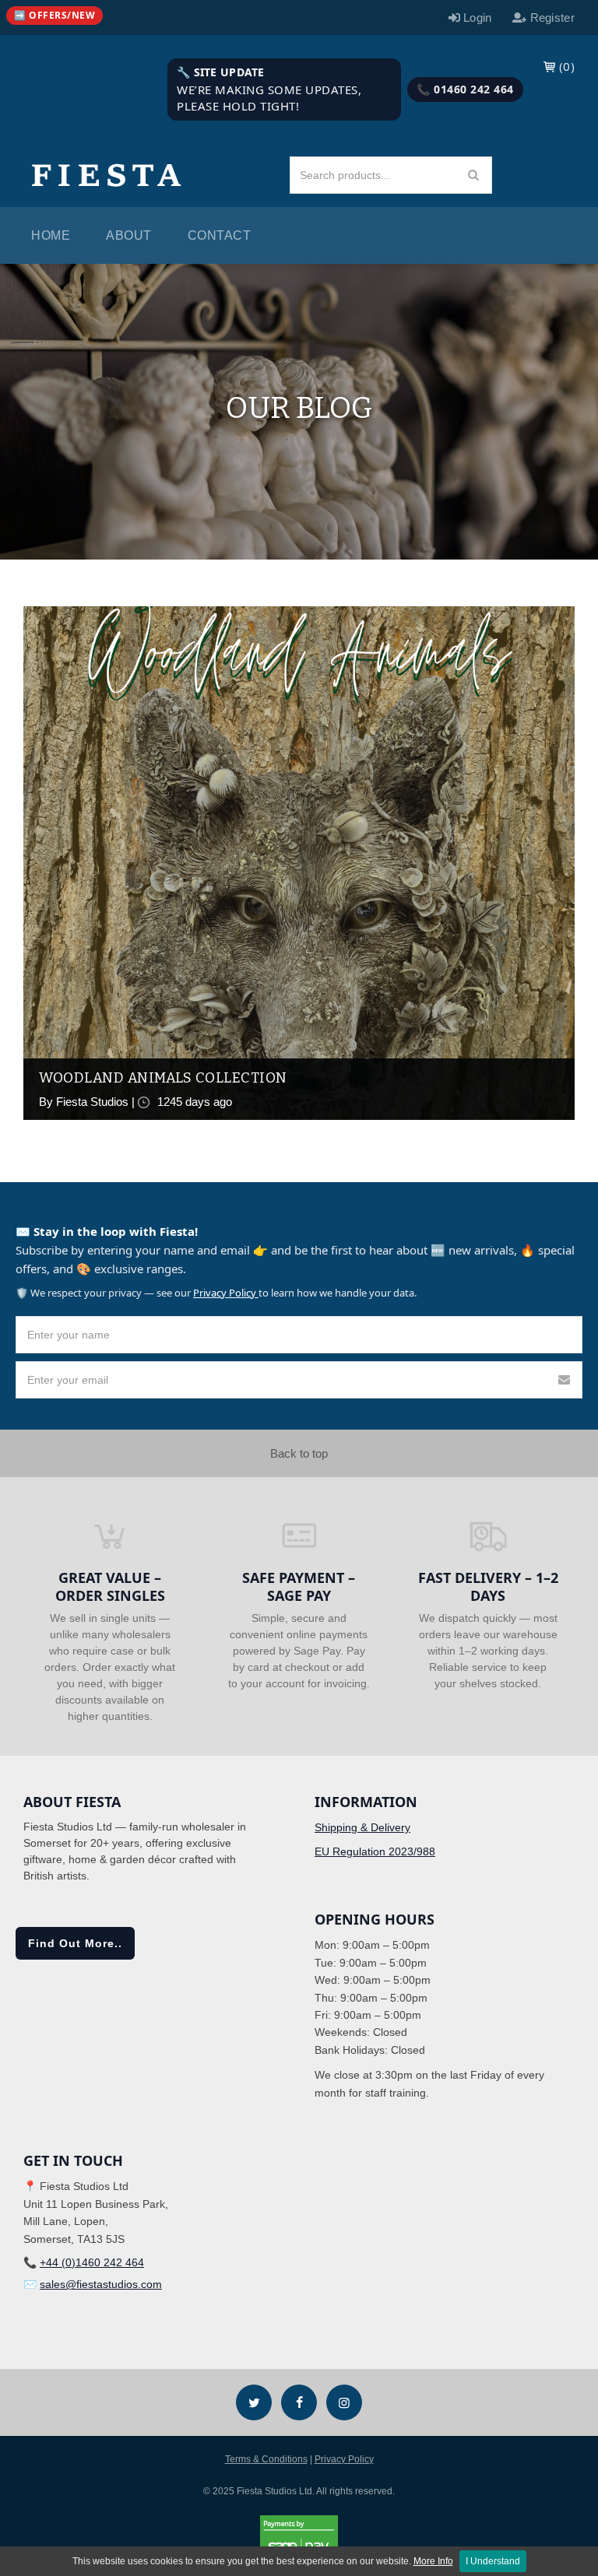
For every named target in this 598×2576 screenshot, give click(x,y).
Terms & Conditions (266, 2459)
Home (51, 235)
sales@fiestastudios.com (101, 2284)
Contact (220, 235)
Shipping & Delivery (362, 1827)
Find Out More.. (75, 1943)
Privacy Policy (226, 1293)
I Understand (493, 2561)
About (129, 235)
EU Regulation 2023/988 (375, 1851)
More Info (433, 2561)
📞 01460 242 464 (465, 89)
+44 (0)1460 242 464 (92, 2262)
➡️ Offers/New (55, 15)
